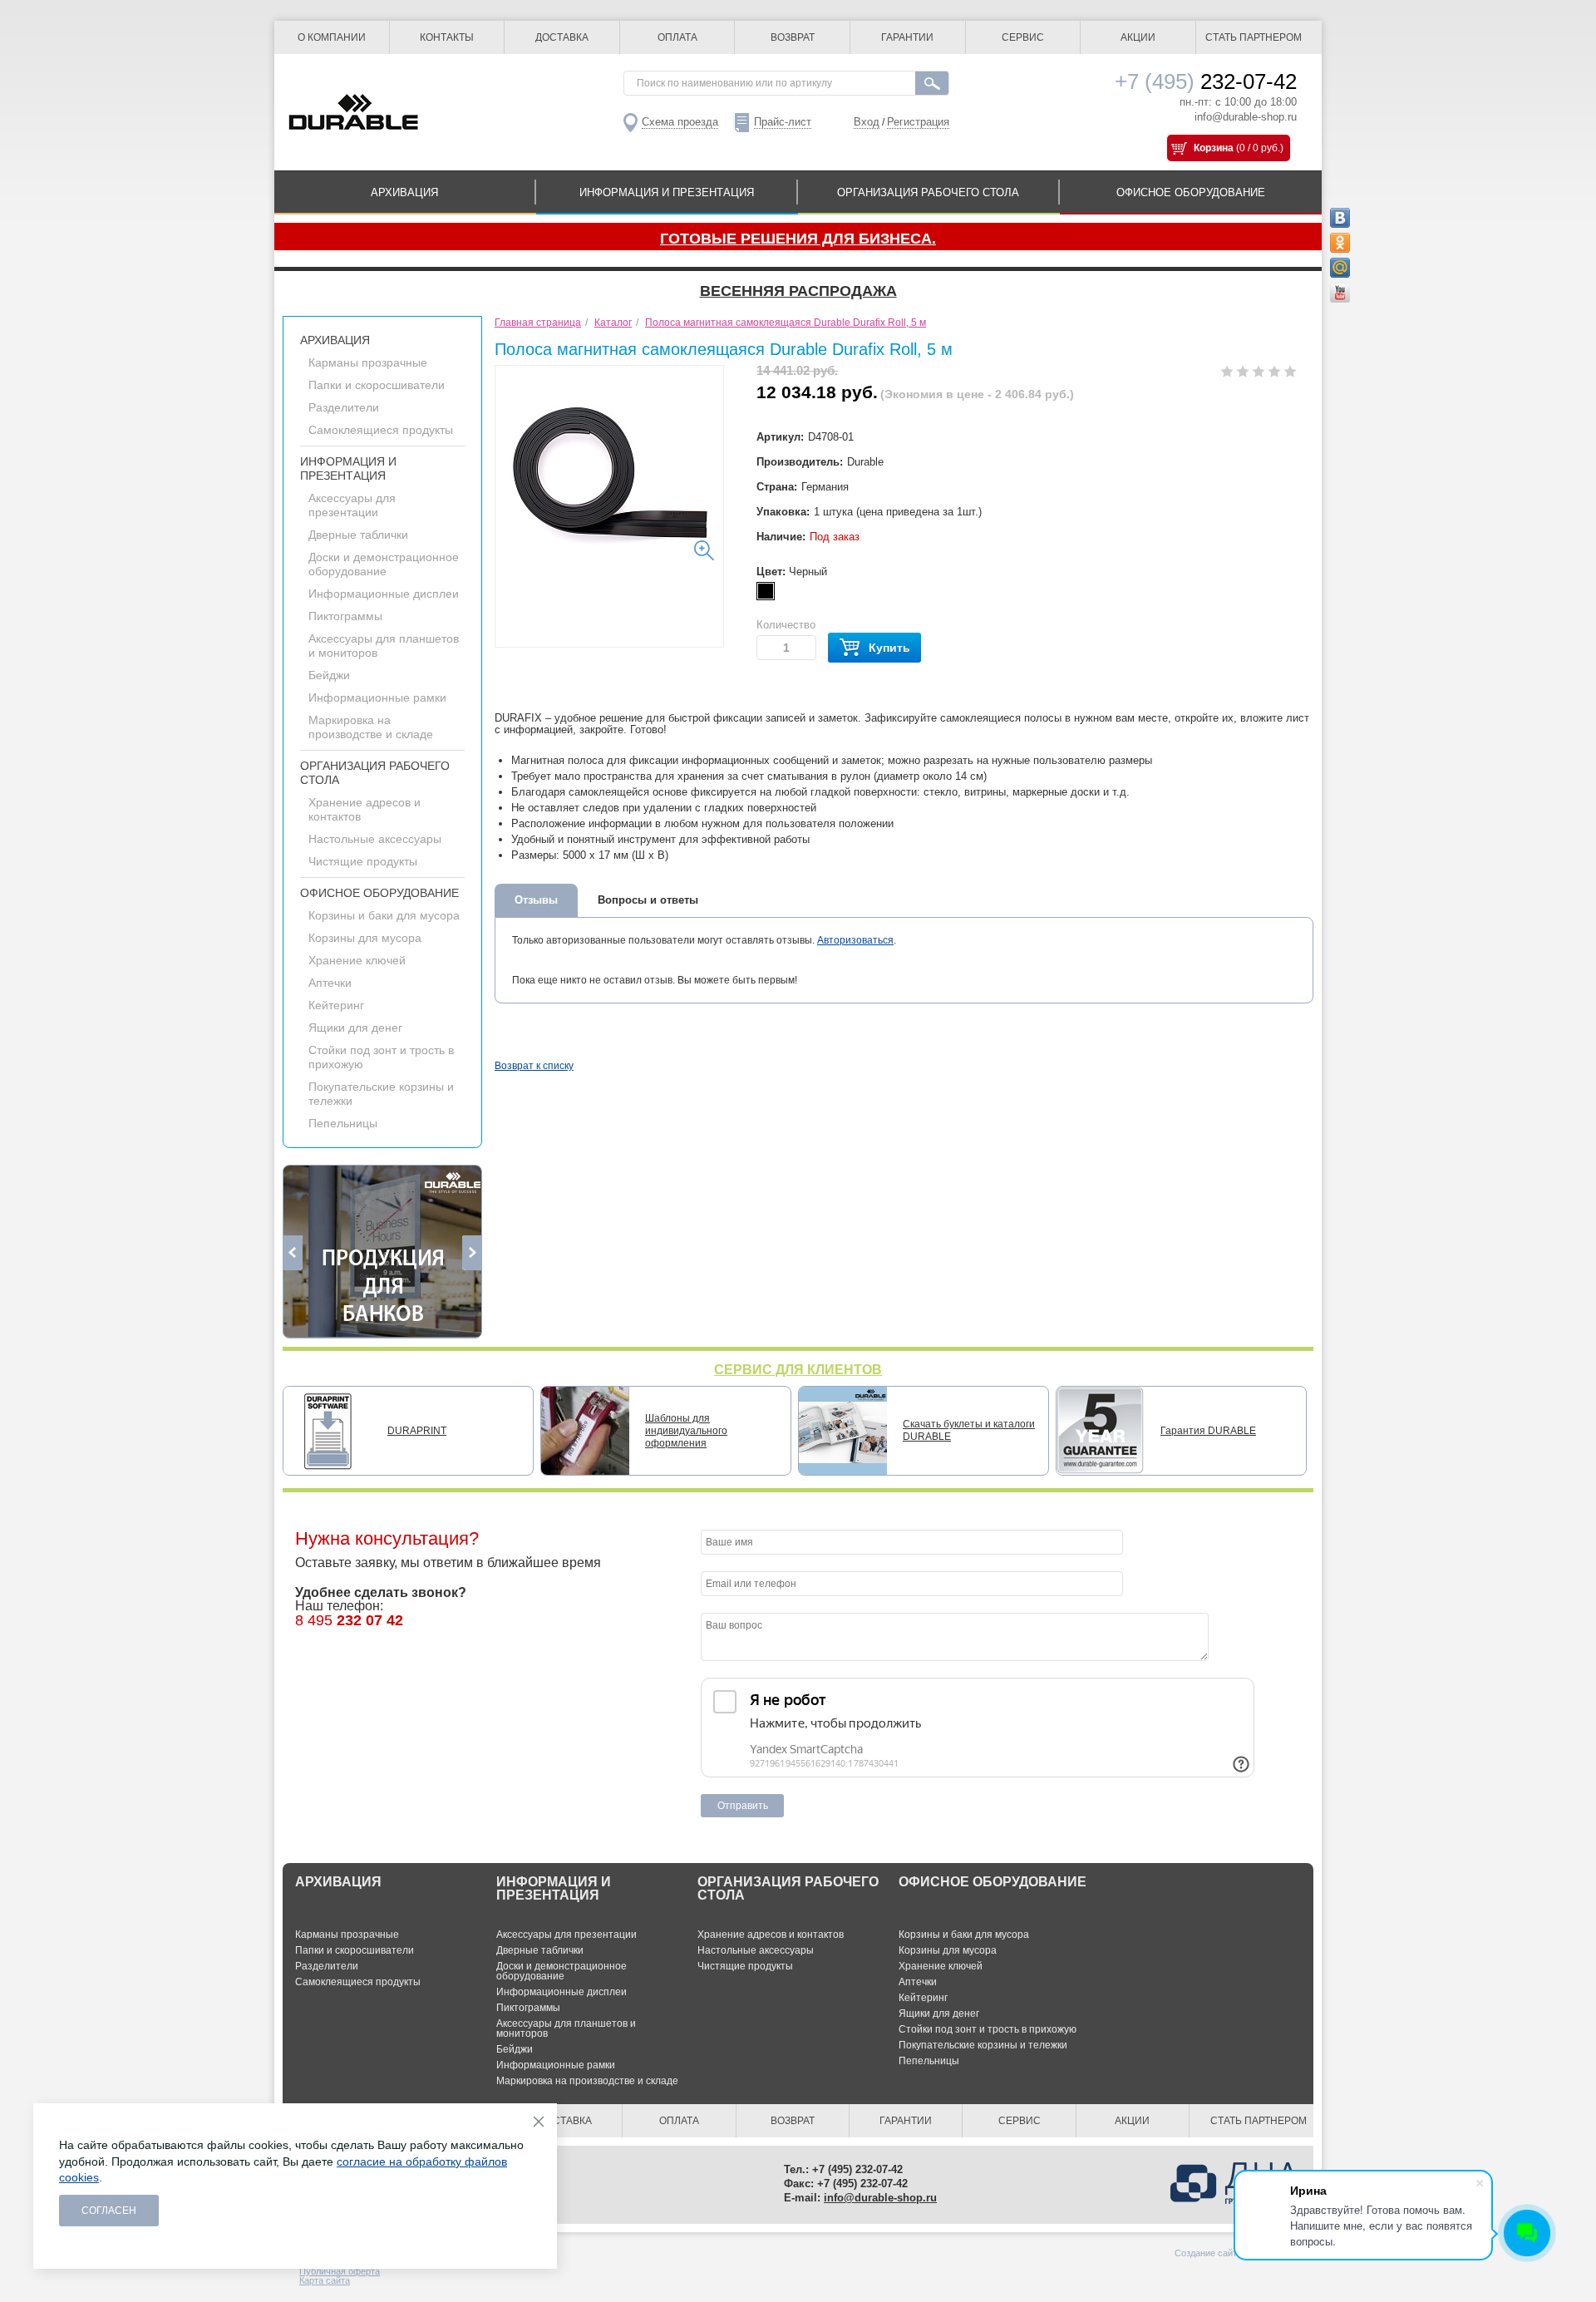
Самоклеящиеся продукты (381, 430)
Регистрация (918, 122)
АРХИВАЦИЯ (404, 192)
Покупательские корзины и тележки (983, 2045)
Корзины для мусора (365, 938)
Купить (889, 648)
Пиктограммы (345, 616)
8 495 (349, 1620)
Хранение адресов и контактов (771, 1935)
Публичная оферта (340, 2271)
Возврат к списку (534, 1066)
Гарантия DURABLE (1208, 1431)
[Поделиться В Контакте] (1340, 218)
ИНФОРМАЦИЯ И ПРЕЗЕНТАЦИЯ (667, 192)
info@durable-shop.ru (1246, 117)
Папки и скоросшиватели (377, 385)
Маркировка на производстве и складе (371, 727)
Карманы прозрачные (368, 362)
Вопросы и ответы (648, 900)
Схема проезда (680, 122)
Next (472, 1253)
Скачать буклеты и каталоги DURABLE (969, 1430)
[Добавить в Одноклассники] (1340, 243)
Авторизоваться (855, 940)
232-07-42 (1206, 81)
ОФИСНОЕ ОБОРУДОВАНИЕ (1191, 192)
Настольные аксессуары (375, 839)
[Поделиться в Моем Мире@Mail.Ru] (1340, 268)
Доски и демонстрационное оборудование (384, 564)
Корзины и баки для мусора (384, 915)
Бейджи (329, 675)
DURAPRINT (417, 1431)
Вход (867, 122)
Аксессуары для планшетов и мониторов (566, 2028)
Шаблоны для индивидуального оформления (686, 1431)
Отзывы (536, 900)
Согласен (109, 2211)
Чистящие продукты (363, 861)
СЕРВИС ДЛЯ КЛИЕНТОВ (798, 1370)
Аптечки (330, 983)
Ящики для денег (355, 1028)
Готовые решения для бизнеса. (798, 239)
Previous (293, 1253)
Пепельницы (343, 1123)
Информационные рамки (377, 698)
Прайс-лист (783, 122)
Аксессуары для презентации (352, 505)
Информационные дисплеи (384, 594)
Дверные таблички (358, 535)
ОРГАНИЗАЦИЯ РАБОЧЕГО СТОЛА (928, 192)
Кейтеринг (336, 1005)
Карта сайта (325, 2280)
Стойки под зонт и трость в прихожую (988, 2029)
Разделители (344, 407)
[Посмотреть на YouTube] (1340, 293)
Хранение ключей (357, 960)
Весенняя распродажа (798, 291)
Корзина (1214, 148)
